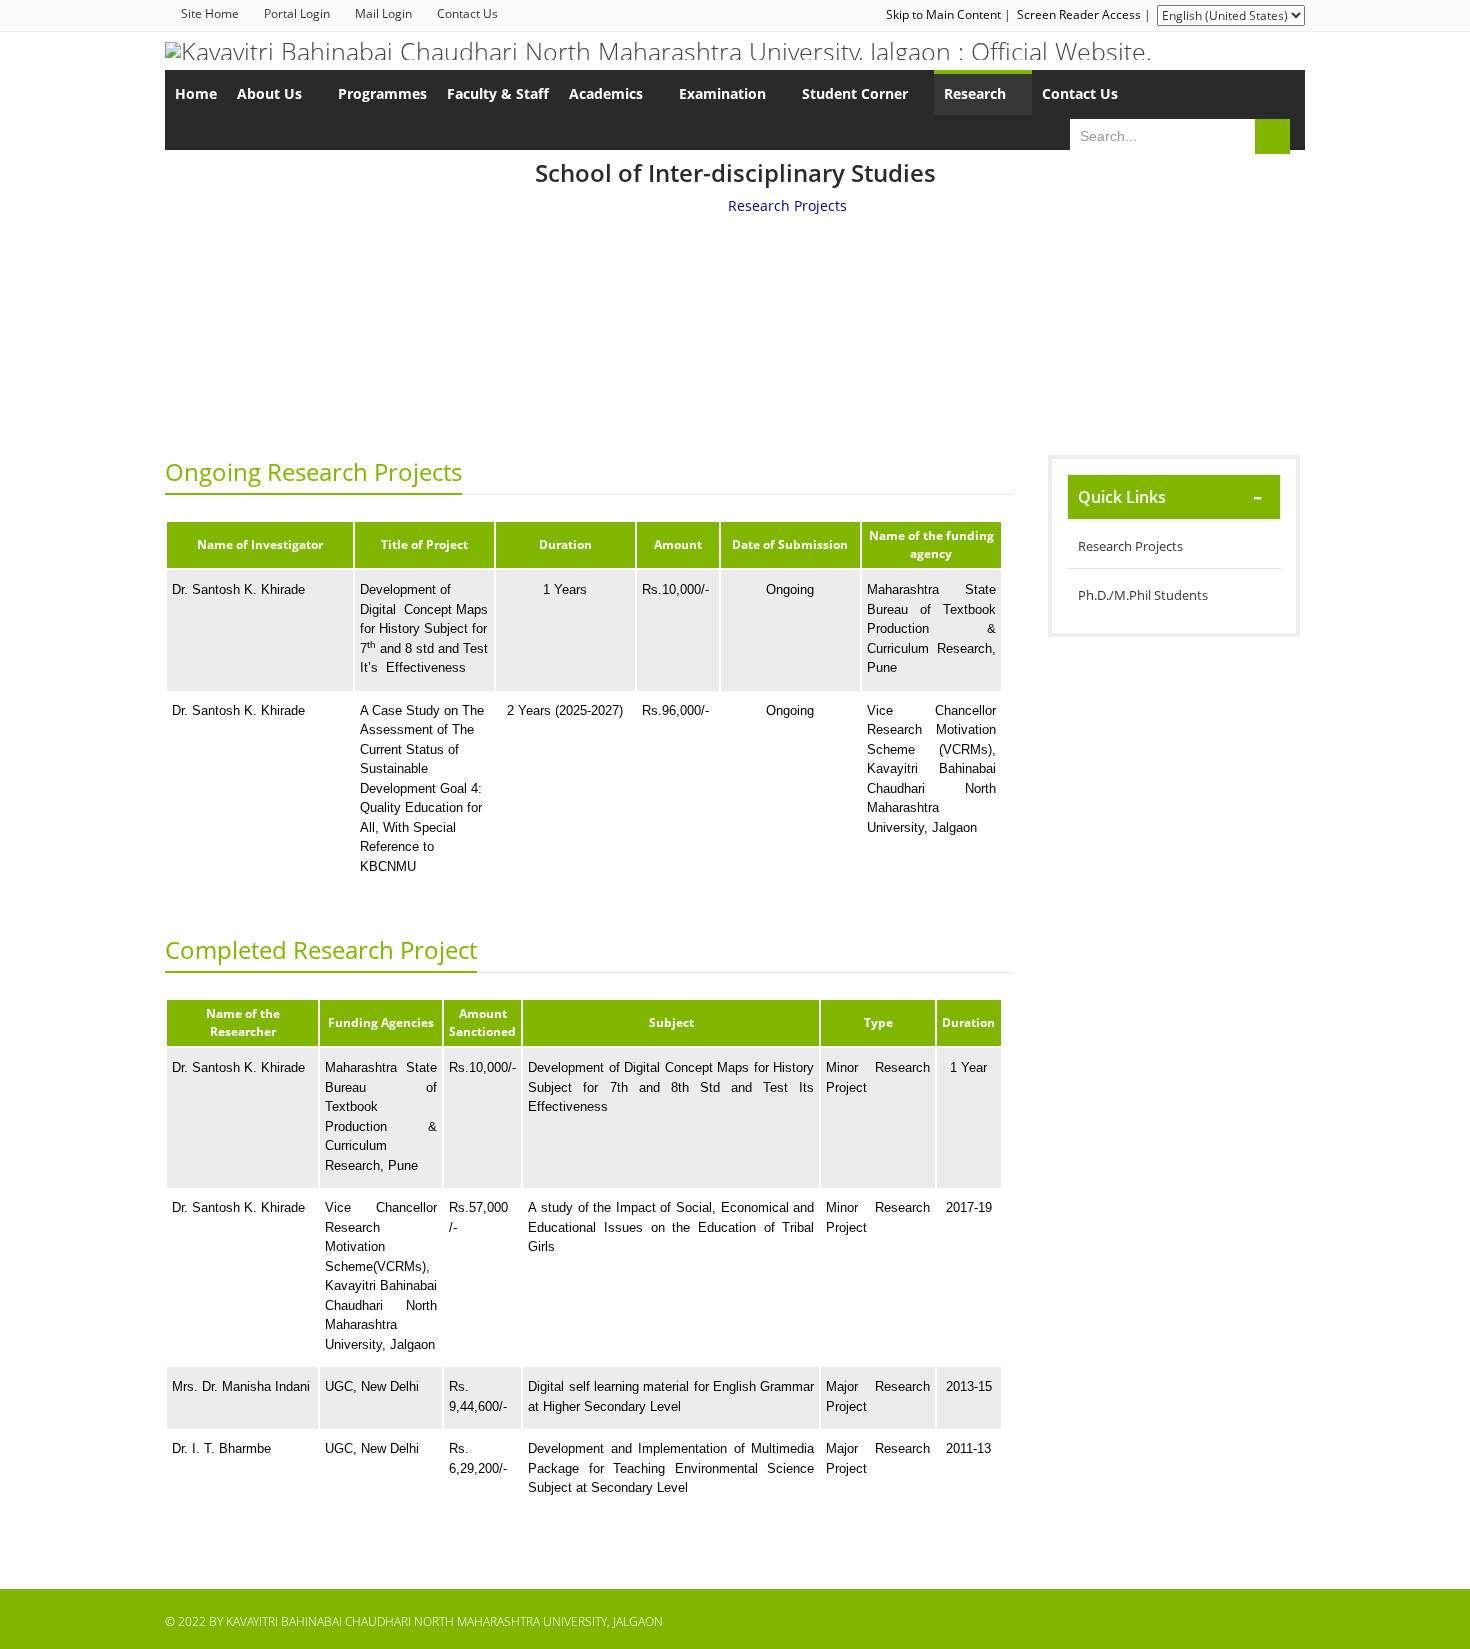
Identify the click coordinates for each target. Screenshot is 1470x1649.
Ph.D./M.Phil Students (1143, 595)
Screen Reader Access (1079, 14)
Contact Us (467, 13)
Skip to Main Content (943, 14)
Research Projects (1130, 546)
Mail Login (383, 13)
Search (1272, 136)
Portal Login (297, 13)
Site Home (210, 13)
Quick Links (1122, 497)
